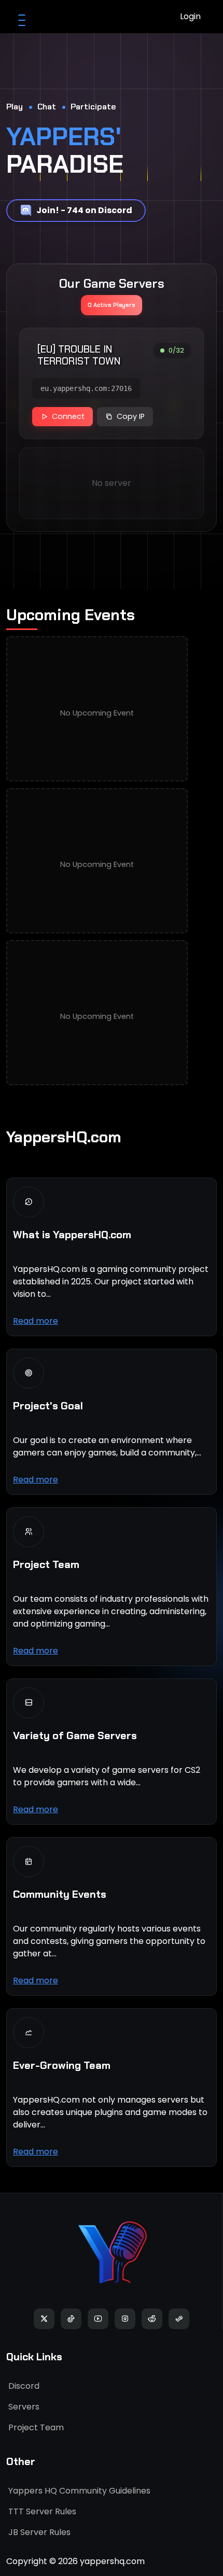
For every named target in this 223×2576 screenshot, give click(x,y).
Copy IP (131, 416)
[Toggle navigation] (22, 17)
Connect (68, 416)
